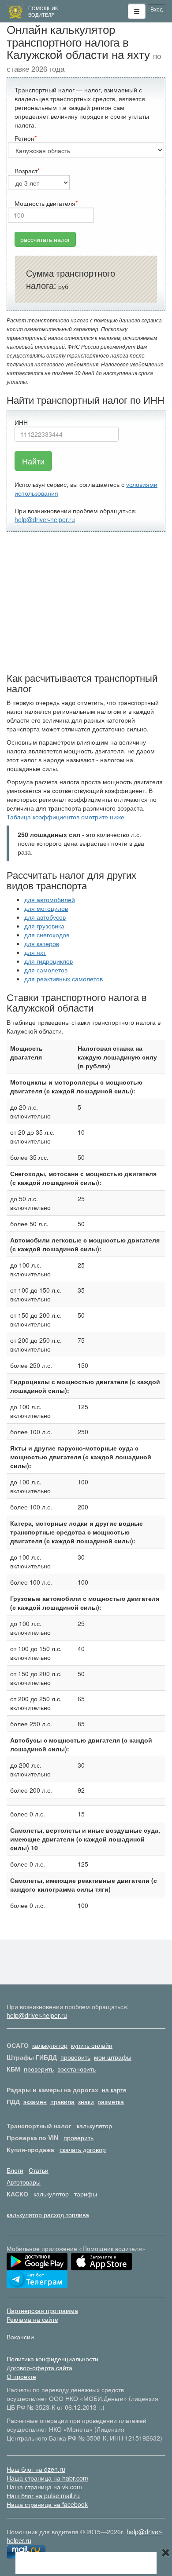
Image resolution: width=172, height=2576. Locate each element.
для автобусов (45, 917)
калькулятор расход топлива (48, 2214)
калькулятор (50, 2045)
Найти (33, 461)
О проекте (21, 2376)
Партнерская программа (42, 2310)
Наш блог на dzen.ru (36, 2469)
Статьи (39, 2170)
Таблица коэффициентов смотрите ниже (65, 817)
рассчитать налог (45, 239)
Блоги (15, 2170)
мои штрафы (113, 2057)
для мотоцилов (46, 908)
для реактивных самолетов (64, 979)
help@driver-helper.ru (45, 519)
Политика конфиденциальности (52, 2359)
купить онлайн (92, 2045)
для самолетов (46, 970)
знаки (86, 2101)
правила (62, 2101)
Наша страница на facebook (47, 2504)
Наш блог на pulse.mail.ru (43, 2496)
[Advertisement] (86, 602)
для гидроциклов (49, 961)
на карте (114, 2090)
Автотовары (24, 2182)
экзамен (35, 2101)
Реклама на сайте (32, 2319)
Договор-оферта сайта (39, 2368)
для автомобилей (50, 899)
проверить (75, 2057)
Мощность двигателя (45, 203)
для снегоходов (47, 935)
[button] (137, 11)
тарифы (86, 2194)
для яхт (35, 952)
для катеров (42, 943)
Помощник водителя (43, 11)
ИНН (21, 422)
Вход (157, 9)
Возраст (26, 171)
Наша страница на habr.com (47, 2478)
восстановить (77, 2069)
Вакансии (20, 2337)
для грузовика (44, 926)
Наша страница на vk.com (44, 2487)
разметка (111, 2101)
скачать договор (83, 2149)
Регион (24, 138)
